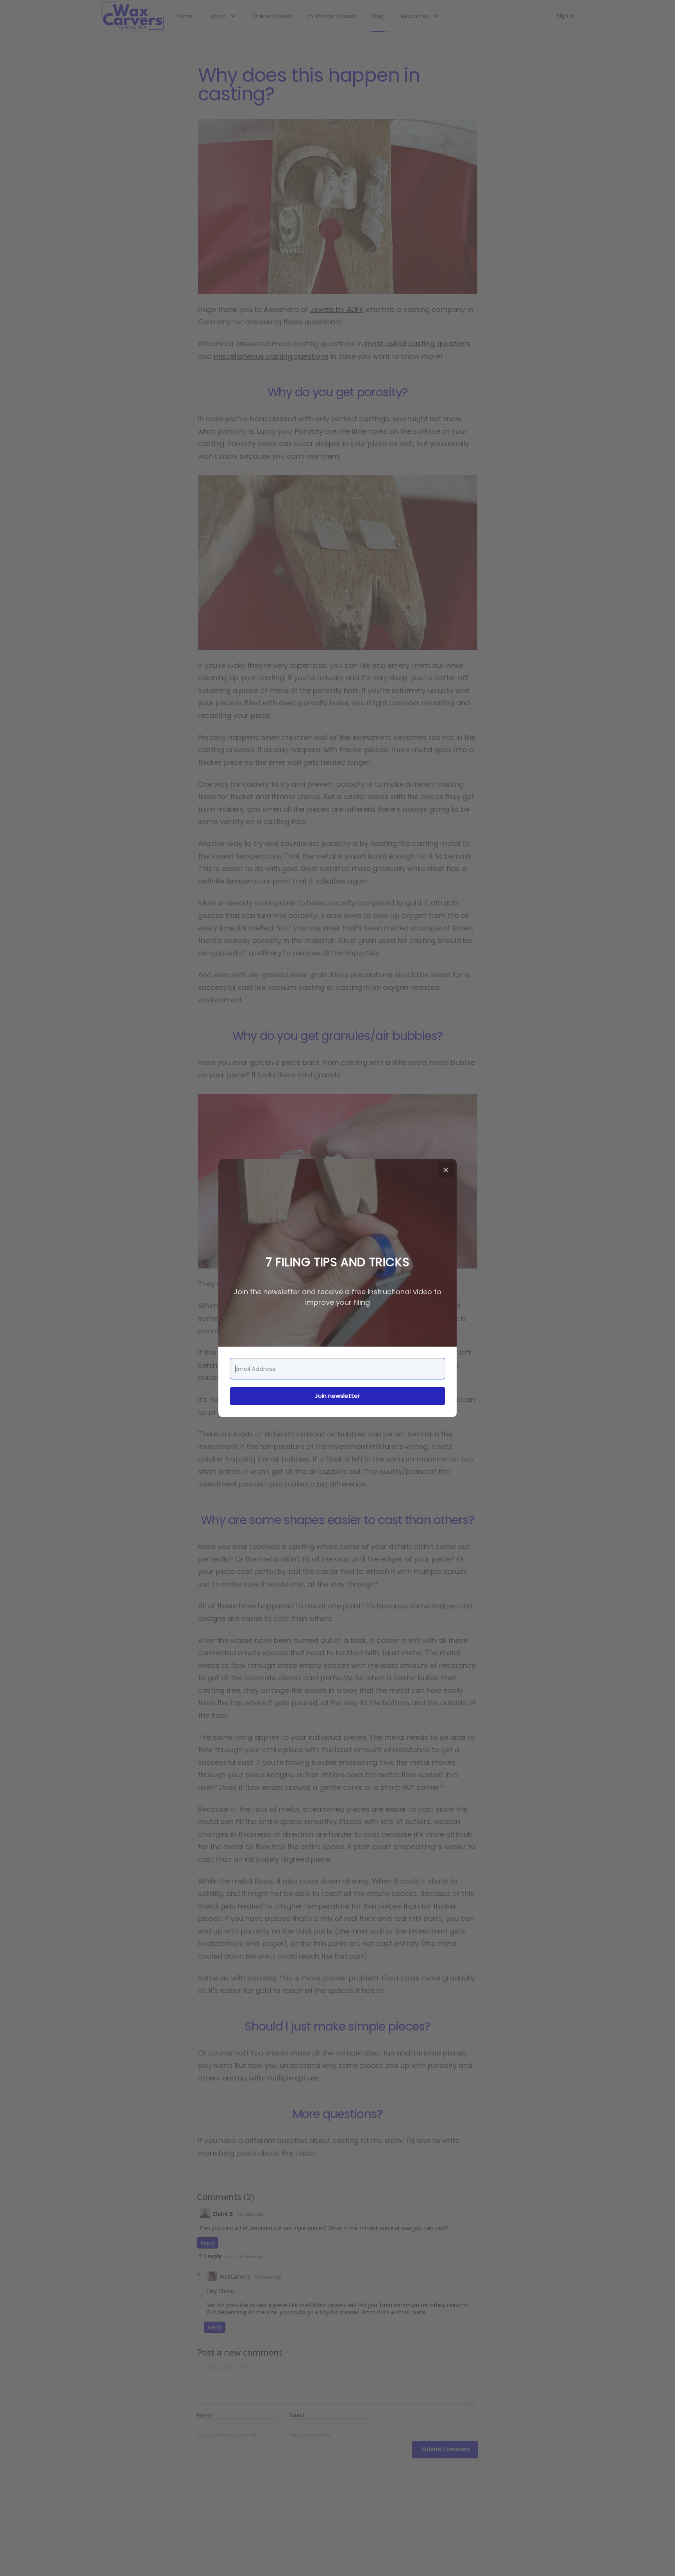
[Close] (446, 1170)
